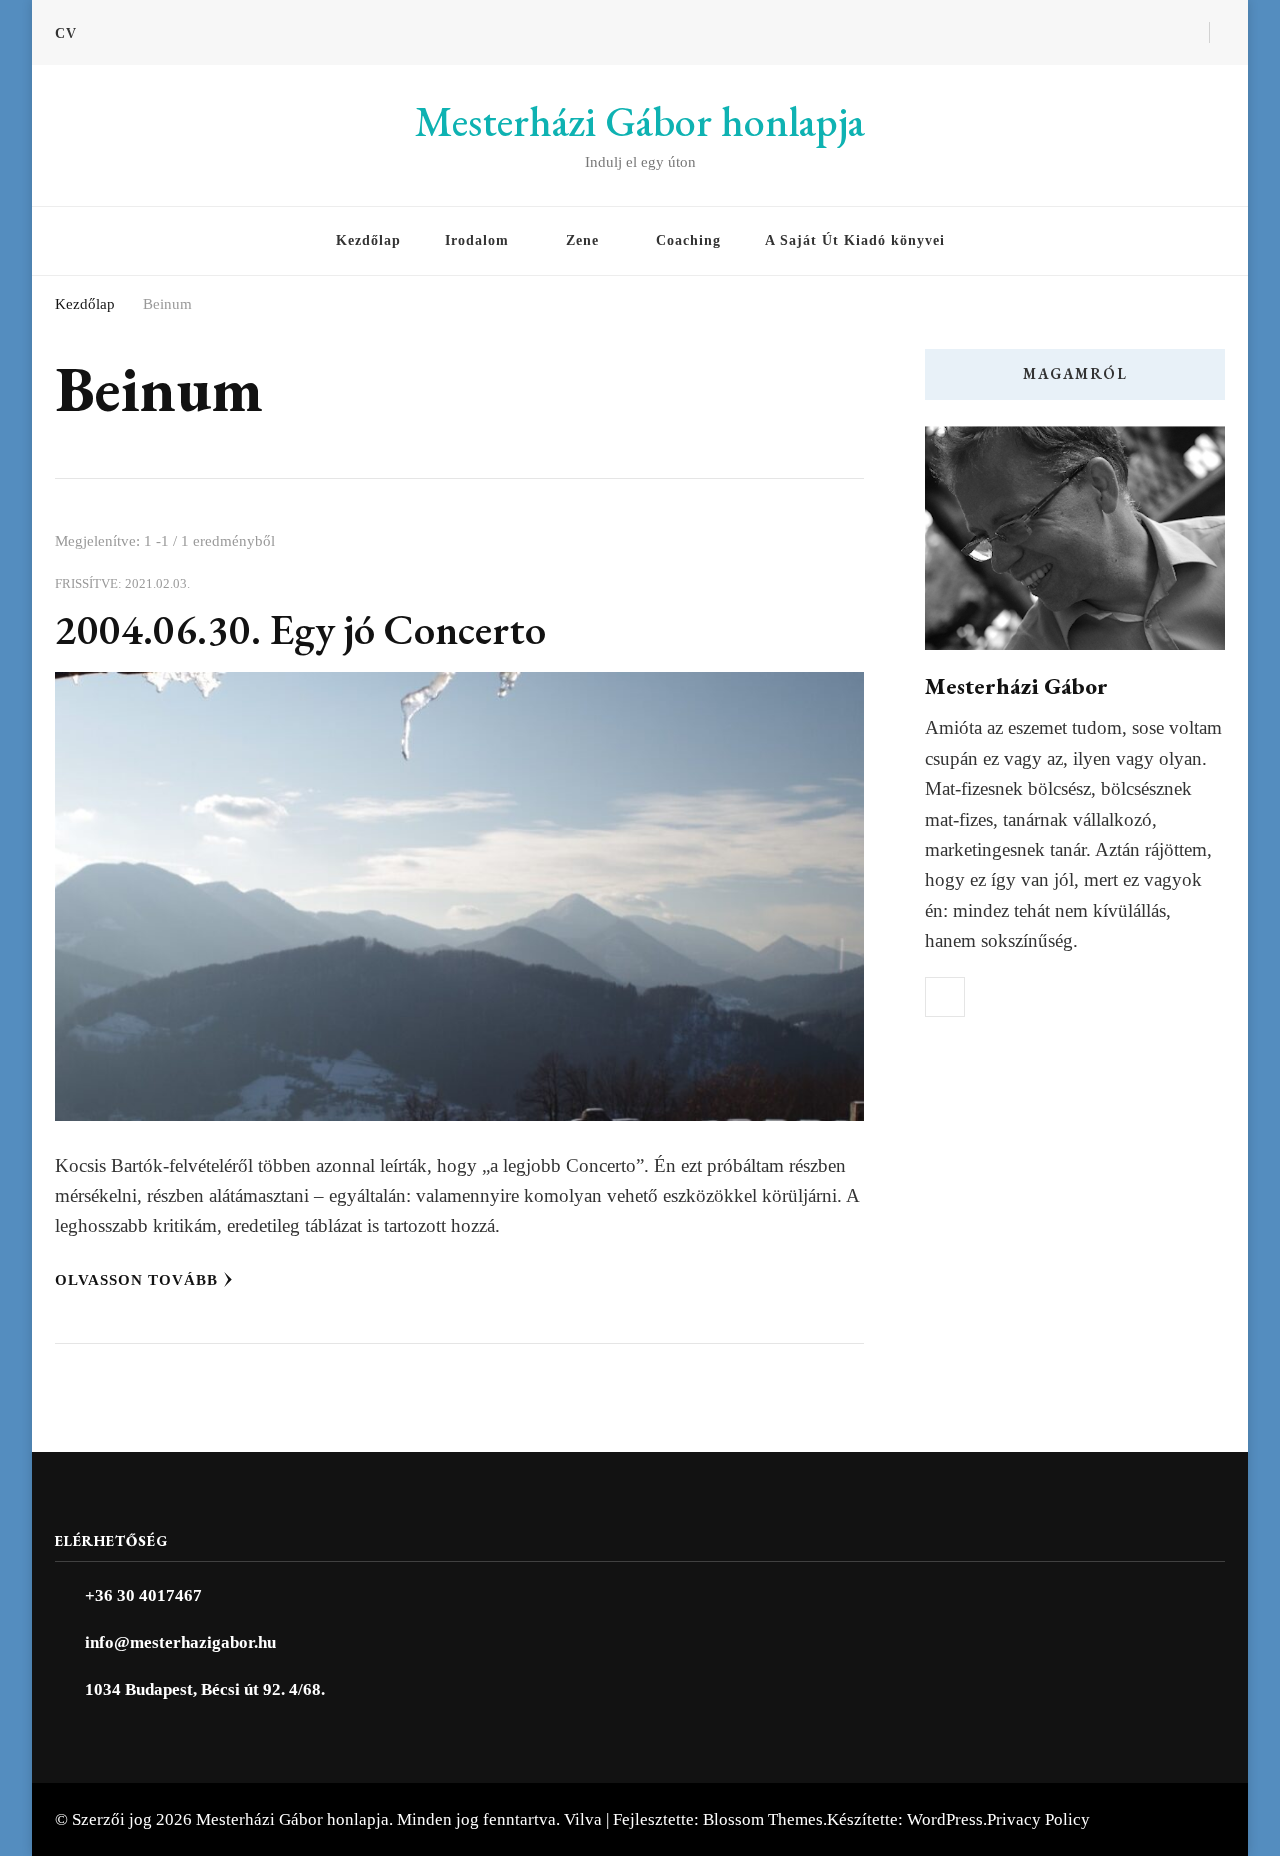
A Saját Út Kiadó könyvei (855, 240)
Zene (582, 240)
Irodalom (477, 240)
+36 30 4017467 (143, 1595)
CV (66, 33)
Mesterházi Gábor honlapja (640, 121)
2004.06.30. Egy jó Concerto (300, 629)
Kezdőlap (368, 240)
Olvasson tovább (136, 1280)
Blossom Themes (763, 1819)
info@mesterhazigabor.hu (180, 1642)
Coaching (688, 240)
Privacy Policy (1038, 1819)
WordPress (945, 1819)
